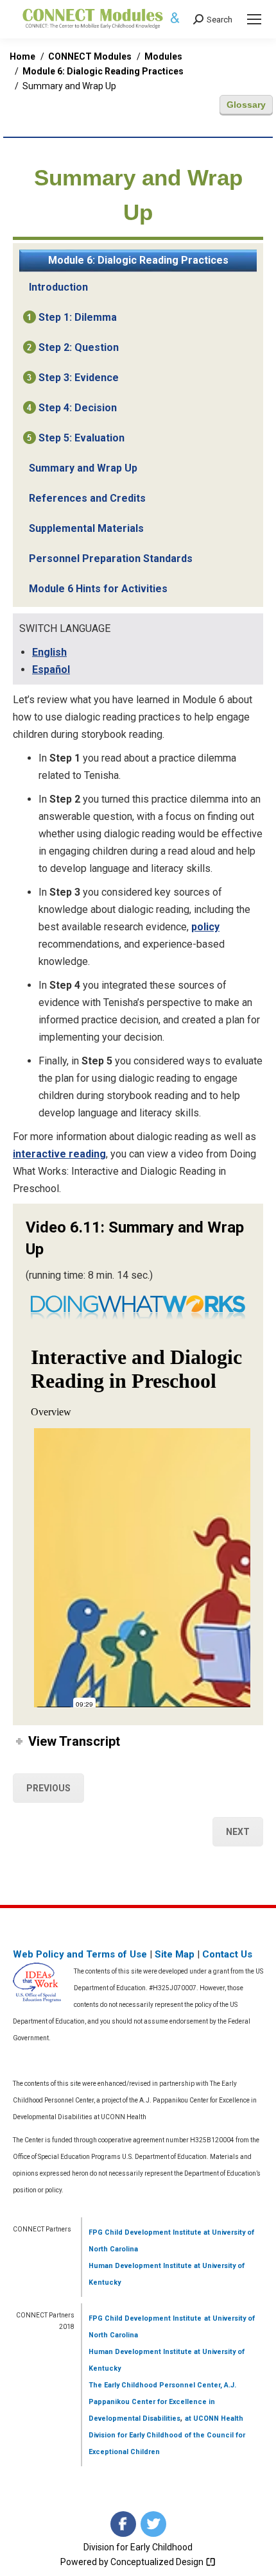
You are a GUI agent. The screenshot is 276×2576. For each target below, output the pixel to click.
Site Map (175, 1954)
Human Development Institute (140, 2266)
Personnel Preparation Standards (111, 559)
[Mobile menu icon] (254, 19)
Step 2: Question (79, 347)
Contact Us (227, 1954)
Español (51, 670)
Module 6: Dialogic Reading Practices (138, 260)
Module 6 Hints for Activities (98, 589)
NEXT (238, 1832)
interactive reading (59, 1154)
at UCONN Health (214, 2418)
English (49, 652)
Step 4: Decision (78, 408)
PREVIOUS (48, 1788)
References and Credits (87, 498)
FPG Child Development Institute (145, 2232)
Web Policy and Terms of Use (80, 1954)
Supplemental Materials (86, 528)
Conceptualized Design (158, 2562)
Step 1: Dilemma (78, 317)
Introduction (58, 287)
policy (205, 927)
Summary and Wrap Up (83, 468)
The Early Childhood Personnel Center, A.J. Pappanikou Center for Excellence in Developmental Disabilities (162, 2402)
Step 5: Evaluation (82, 438)
